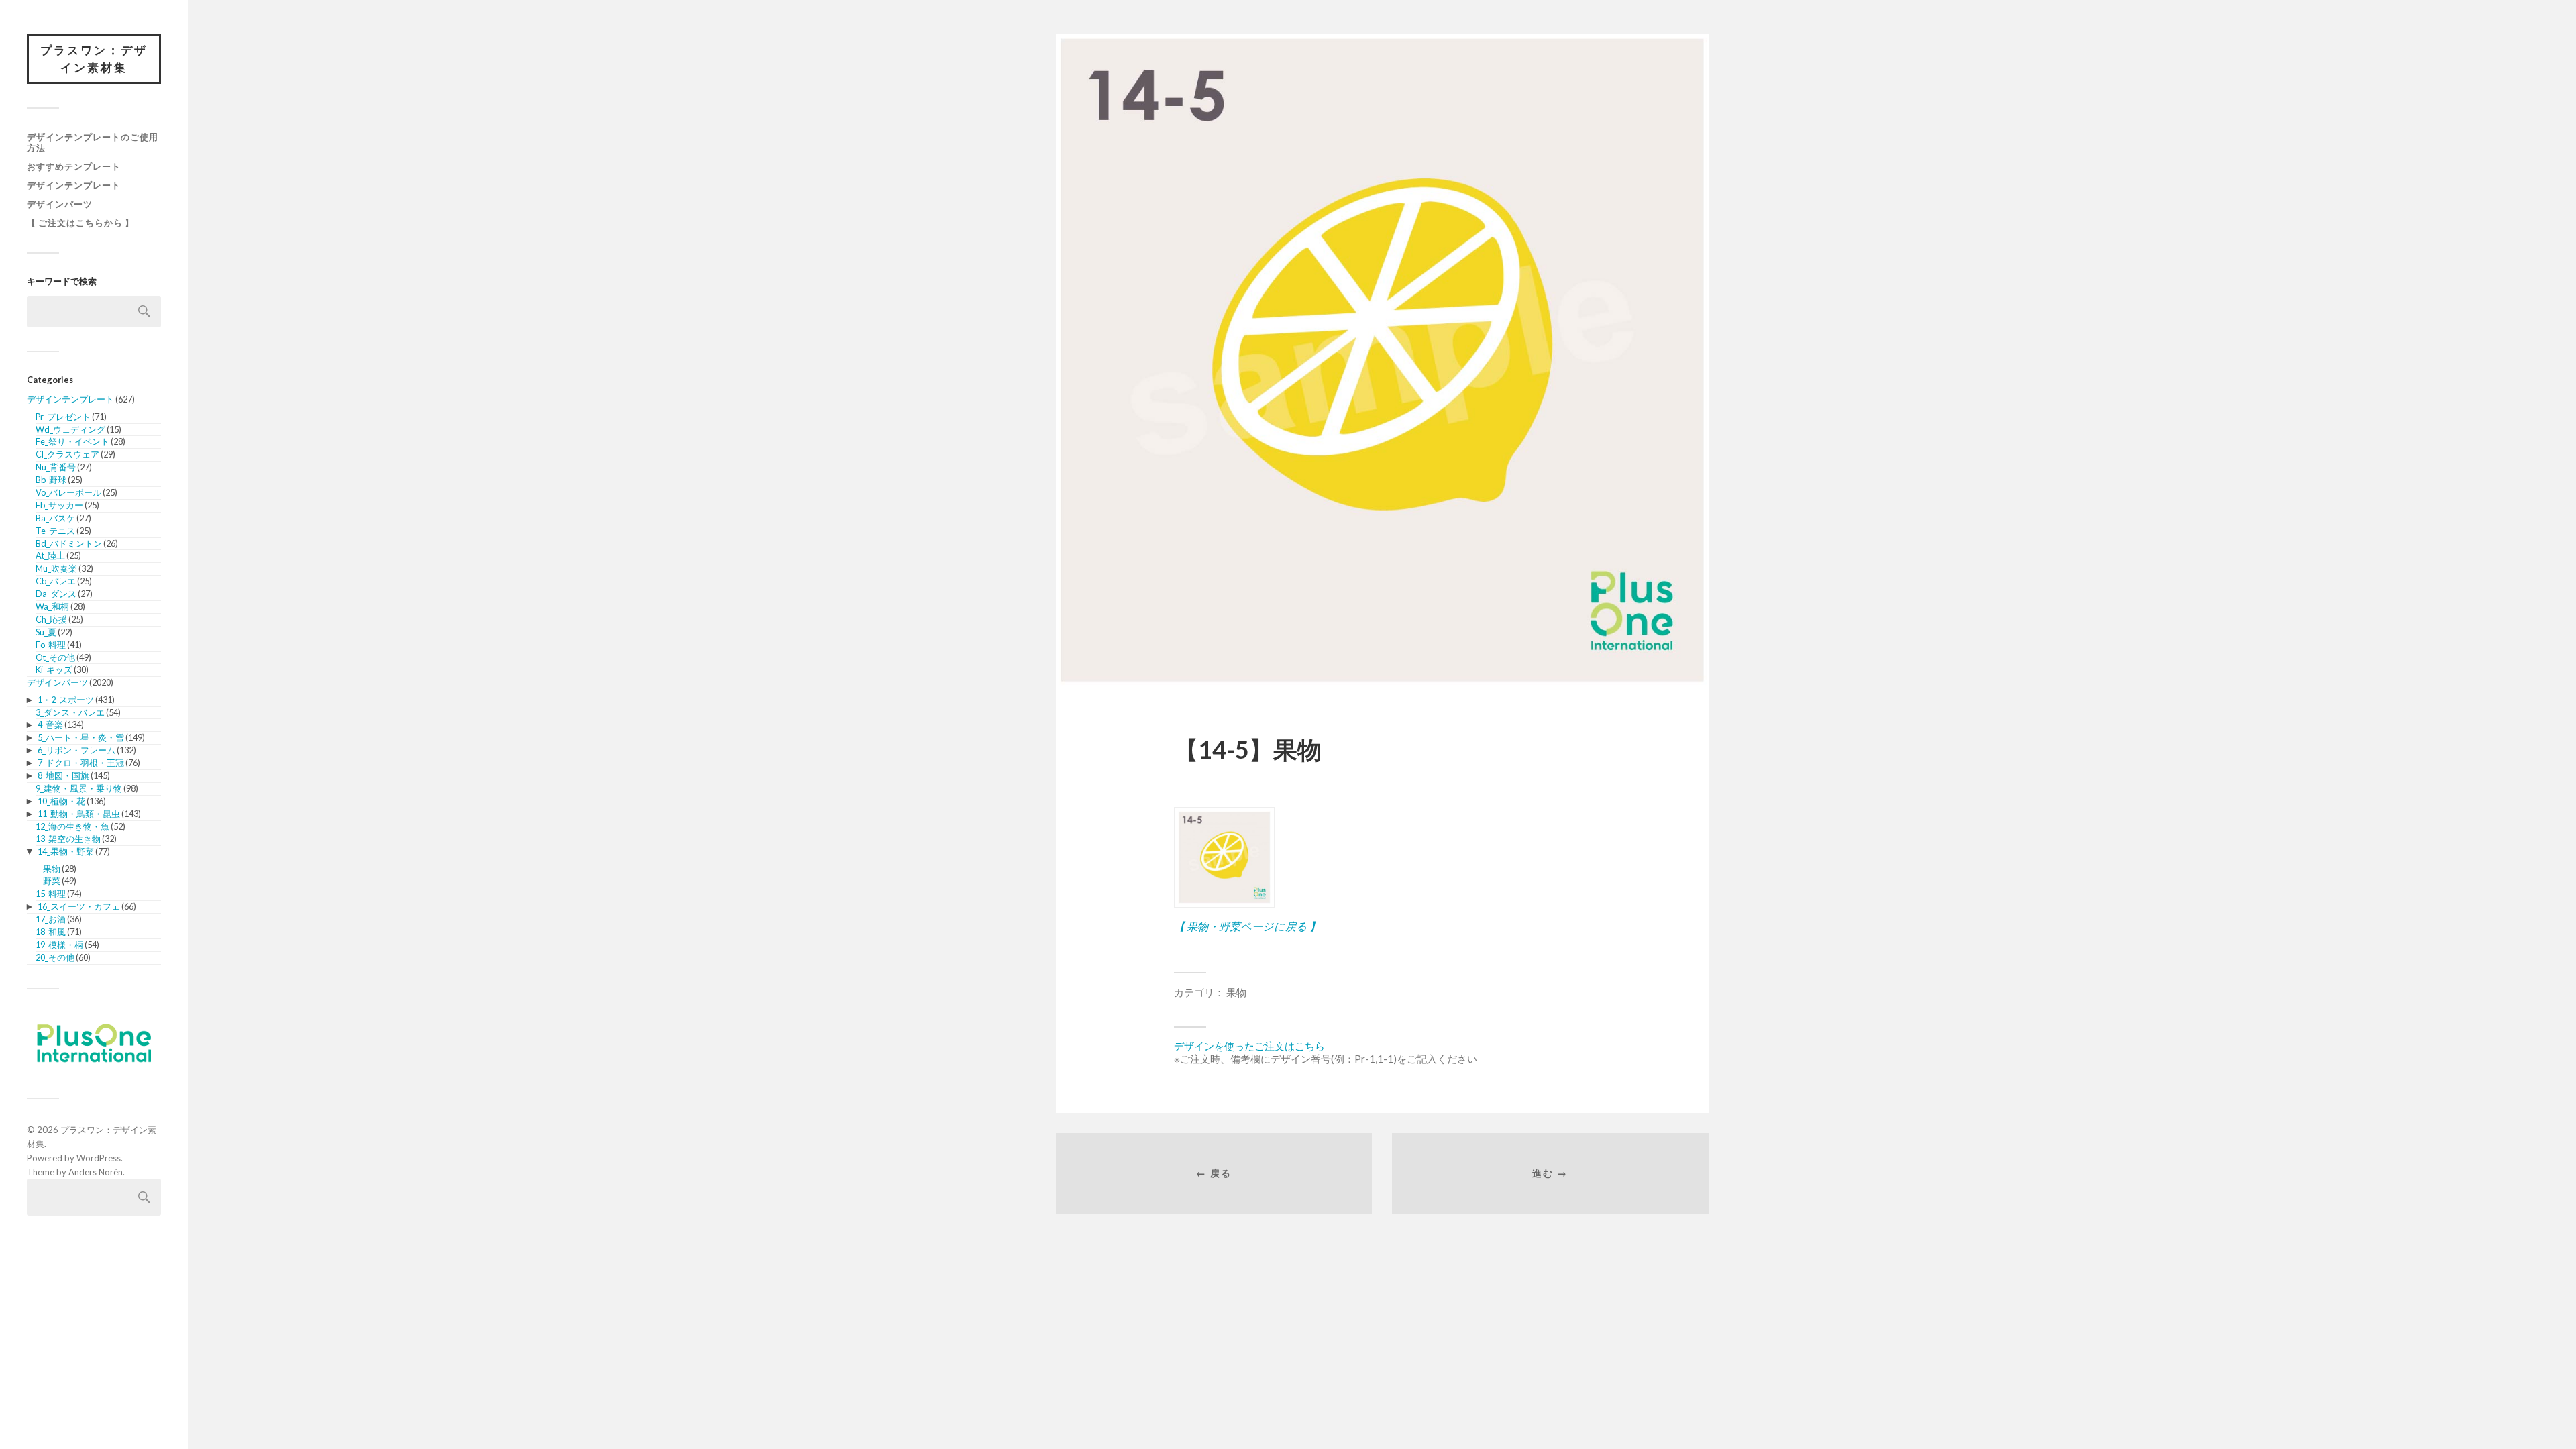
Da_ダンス (56, 594)
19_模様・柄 (59, 945)
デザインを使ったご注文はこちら (1249, 1046)
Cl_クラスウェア (67, 454)
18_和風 (51, 932)
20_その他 (55, 957)
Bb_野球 (51, 480)
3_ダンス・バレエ (70, 712)
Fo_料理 (51, 645)
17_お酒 (51, 919)
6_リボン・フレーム (76, 750)
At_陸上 (50, 555)
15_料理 (51, 894)
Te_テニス (55, 531)
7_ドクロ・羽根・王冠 (81, 763)
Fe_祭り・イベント (72, 441)
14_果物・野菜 (66, 851)
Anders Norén (96, 1172)
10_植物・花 (61, 801)
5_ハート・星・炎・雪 (81, 737)
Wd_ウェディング (70, 429)
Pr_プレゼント (63, 417)
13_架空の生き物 (68, 839)
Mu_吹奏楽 (56, 568)
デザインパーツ (60, 204)
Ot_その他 (55, 657)
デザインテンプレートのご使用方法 (93, 142)
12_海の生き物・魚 (72, 826)
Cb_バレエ (56, 581)
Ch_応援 (51, 619)
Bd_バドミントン (69, 543)
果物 (52, 869)
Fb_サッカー (59, 505)
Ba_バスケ (55, 518)
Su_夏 (46, 632)
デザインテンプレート (74, 185)
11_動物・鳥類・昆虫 (79, 814)
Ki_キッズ (54, 669)
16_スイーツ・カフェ (79, 906)
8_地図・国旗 (63, 775)
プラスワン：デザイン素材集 (94, 59)
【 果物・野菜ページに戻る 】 (1247, 926)
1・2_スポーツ (66, 700)
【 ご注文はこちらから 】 (80, 223)
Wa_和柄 (52, 606)
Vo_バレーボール (68, 492)
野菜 (52, 881)
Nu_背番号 (56, 467)
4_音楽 (50, 724)
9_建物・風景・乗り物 (79, 788)
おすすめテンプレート (74, 166)
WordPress (99, 1158)
